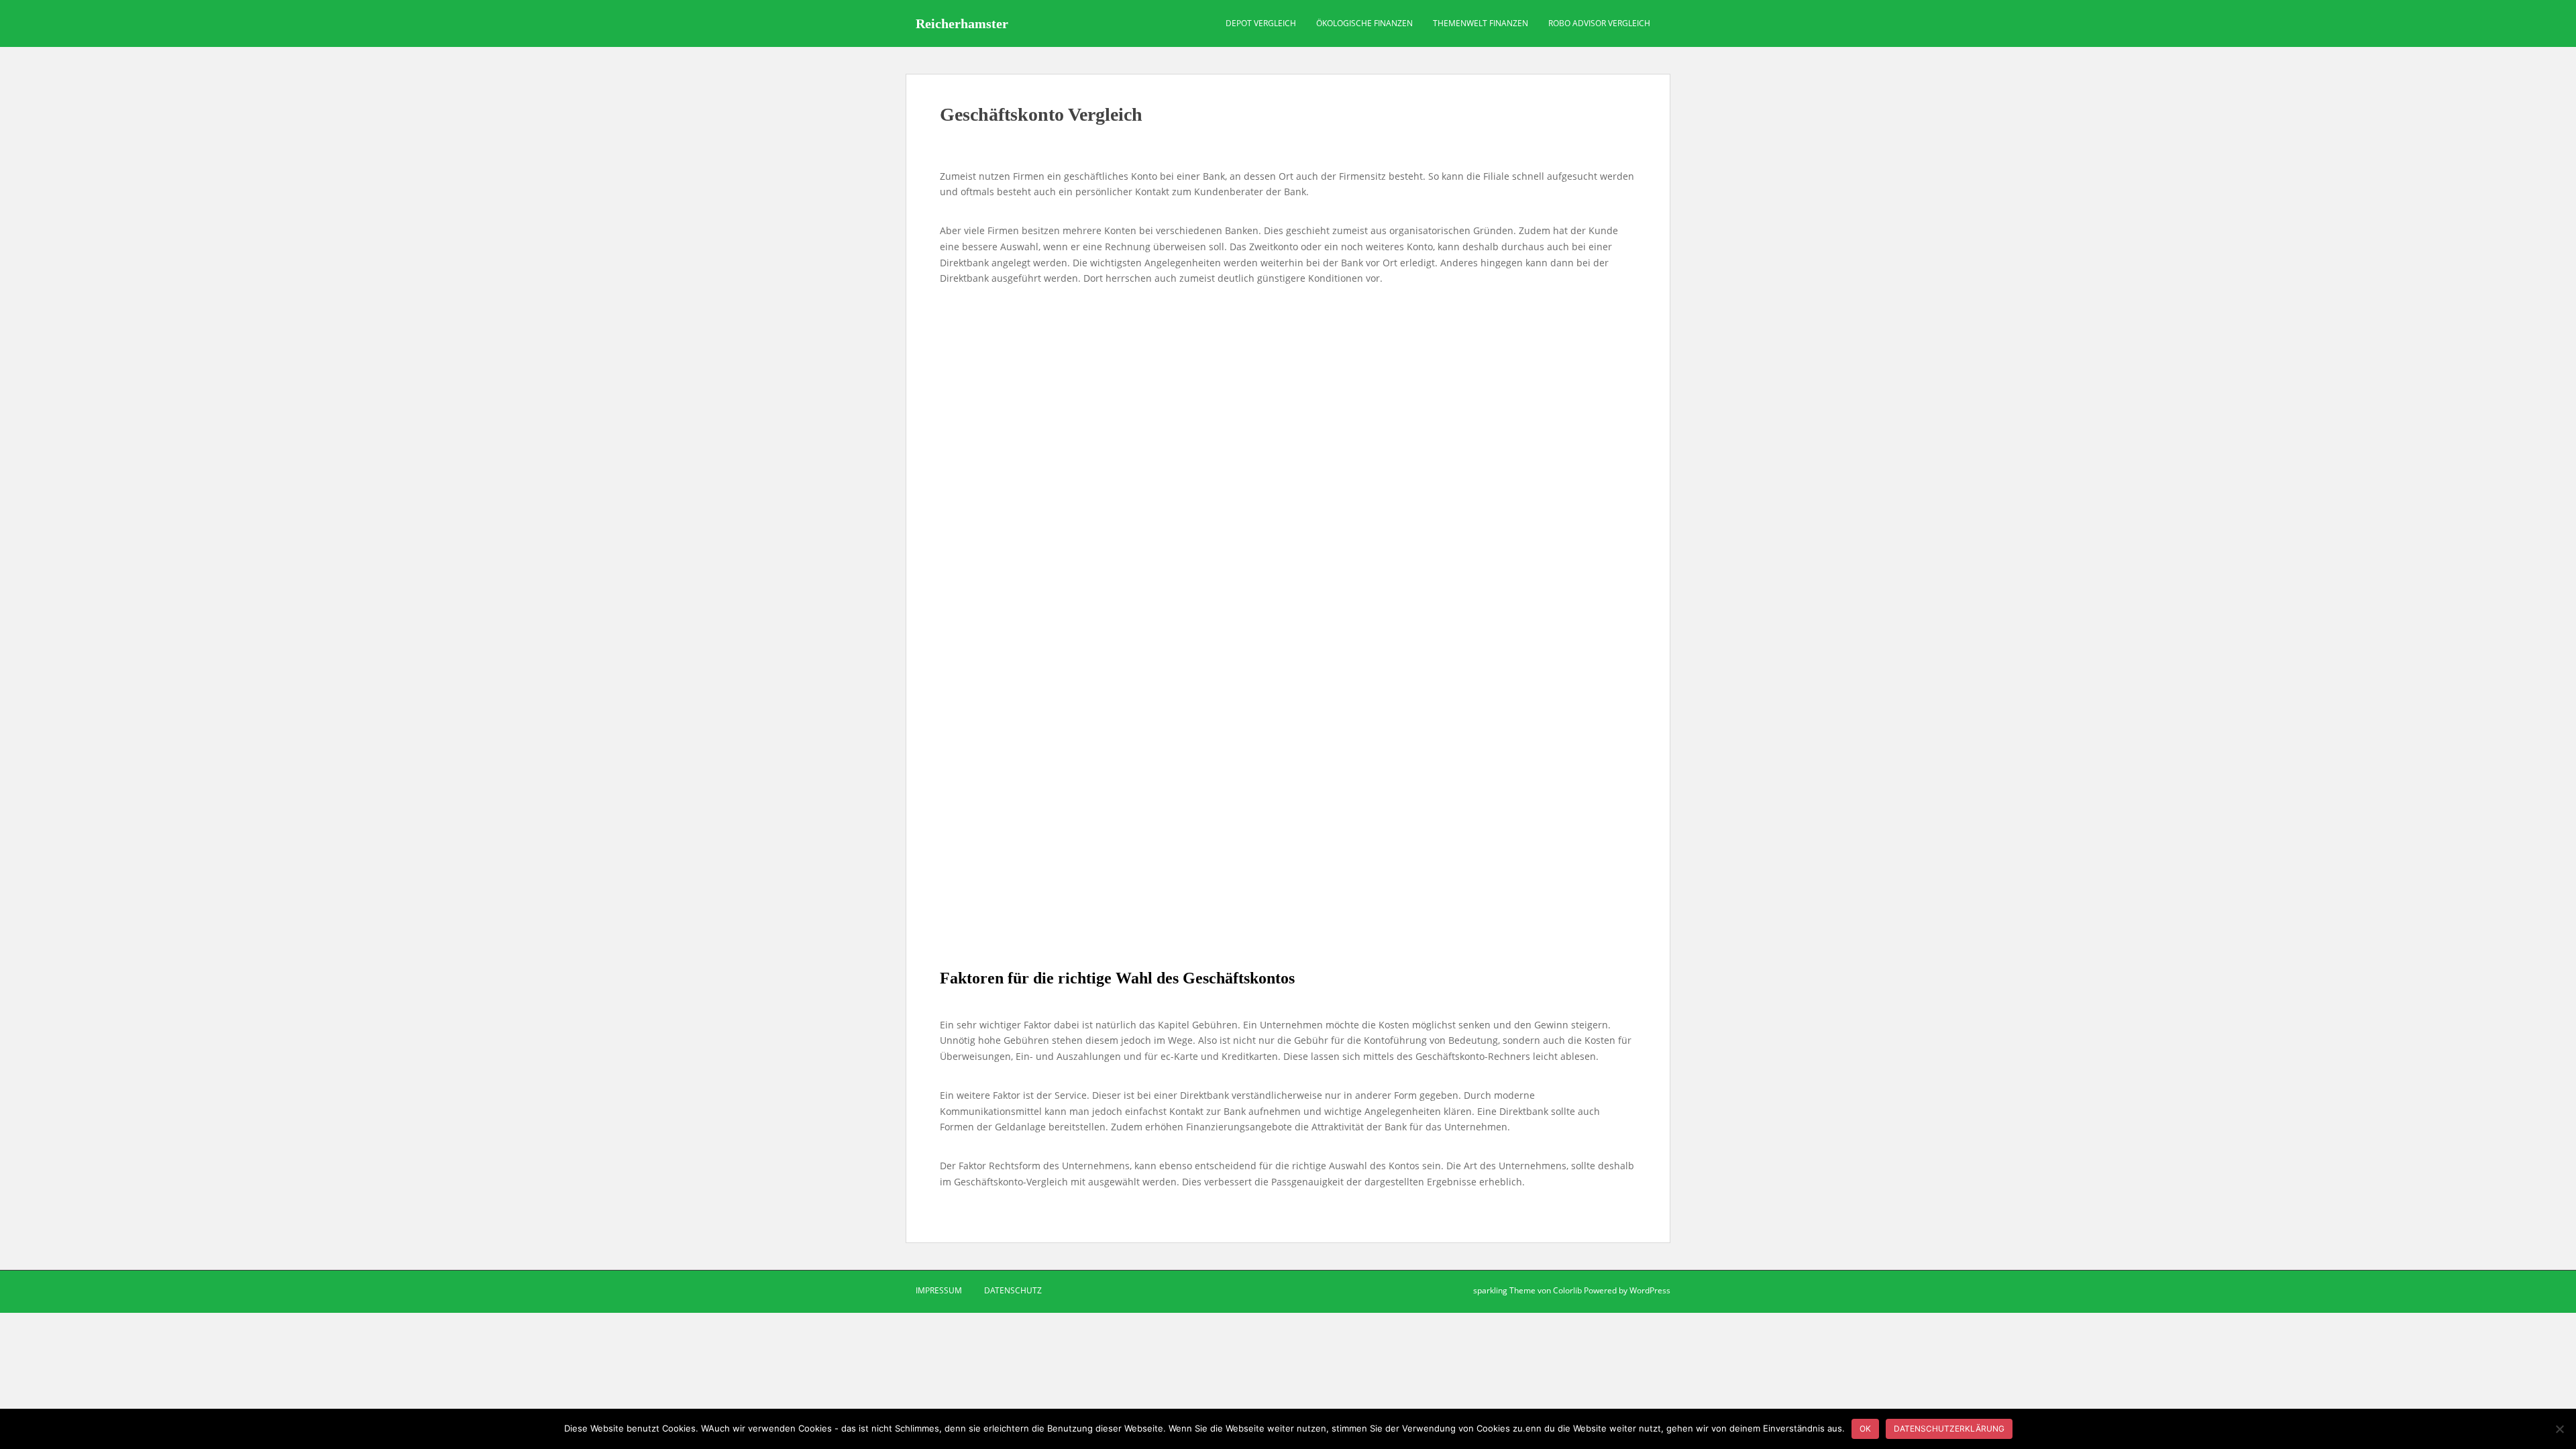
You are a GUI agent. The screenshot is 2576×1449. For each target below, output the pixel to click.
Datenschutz (1013, 1290)
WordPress (1650, 1290)
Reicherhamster (962, 23)
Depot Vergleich (1261, 23)
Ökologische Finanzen (1364, 23)
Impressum (939, 1290)
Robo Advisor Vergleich (1599, 23)
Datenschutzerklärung (1949, 1429)
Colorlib (1567, 1290)
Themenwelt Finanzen (1481, 23)
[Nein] (2559, 1429)
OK (1865, 1429)
